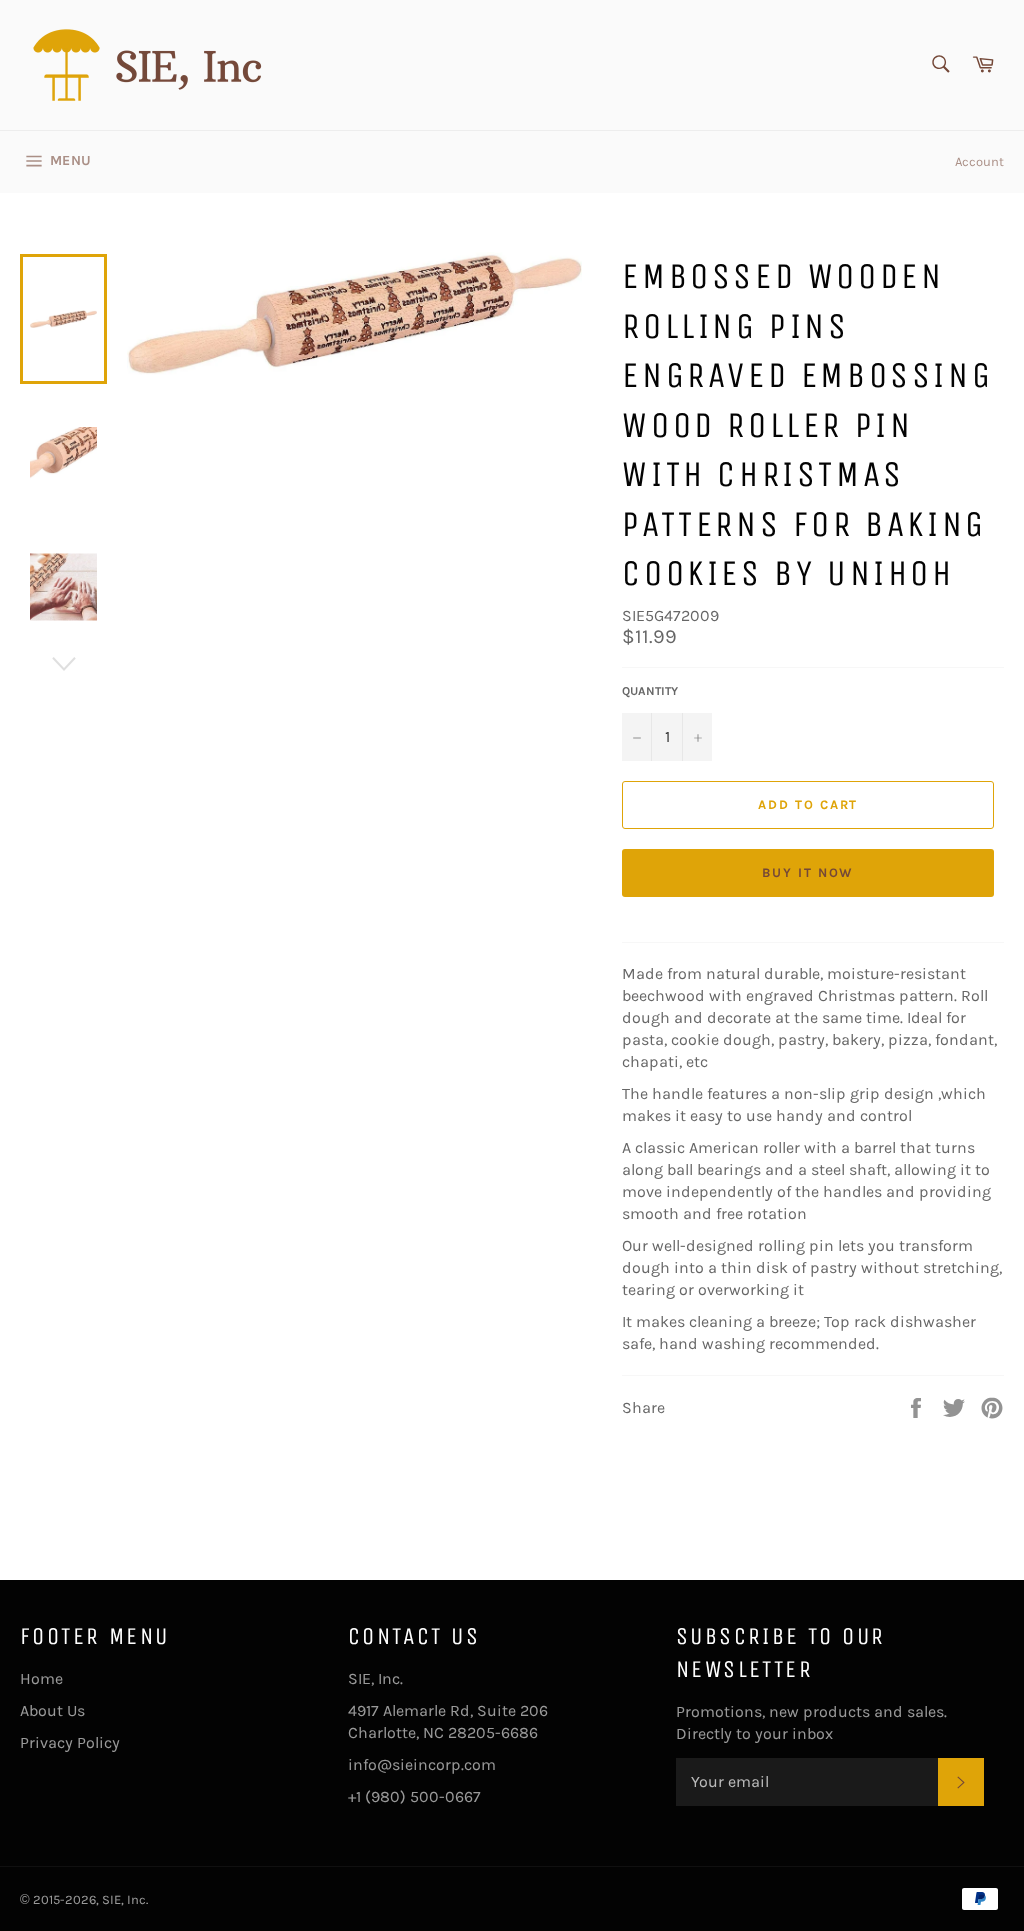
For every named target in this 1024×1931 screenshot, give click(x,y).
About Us (52, 1710)
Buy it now (808, 872)
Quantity (650, 691)
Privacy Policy (70, 1742)
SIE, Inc (124, 1899)
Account (979, 161)
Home (41, 1678)
